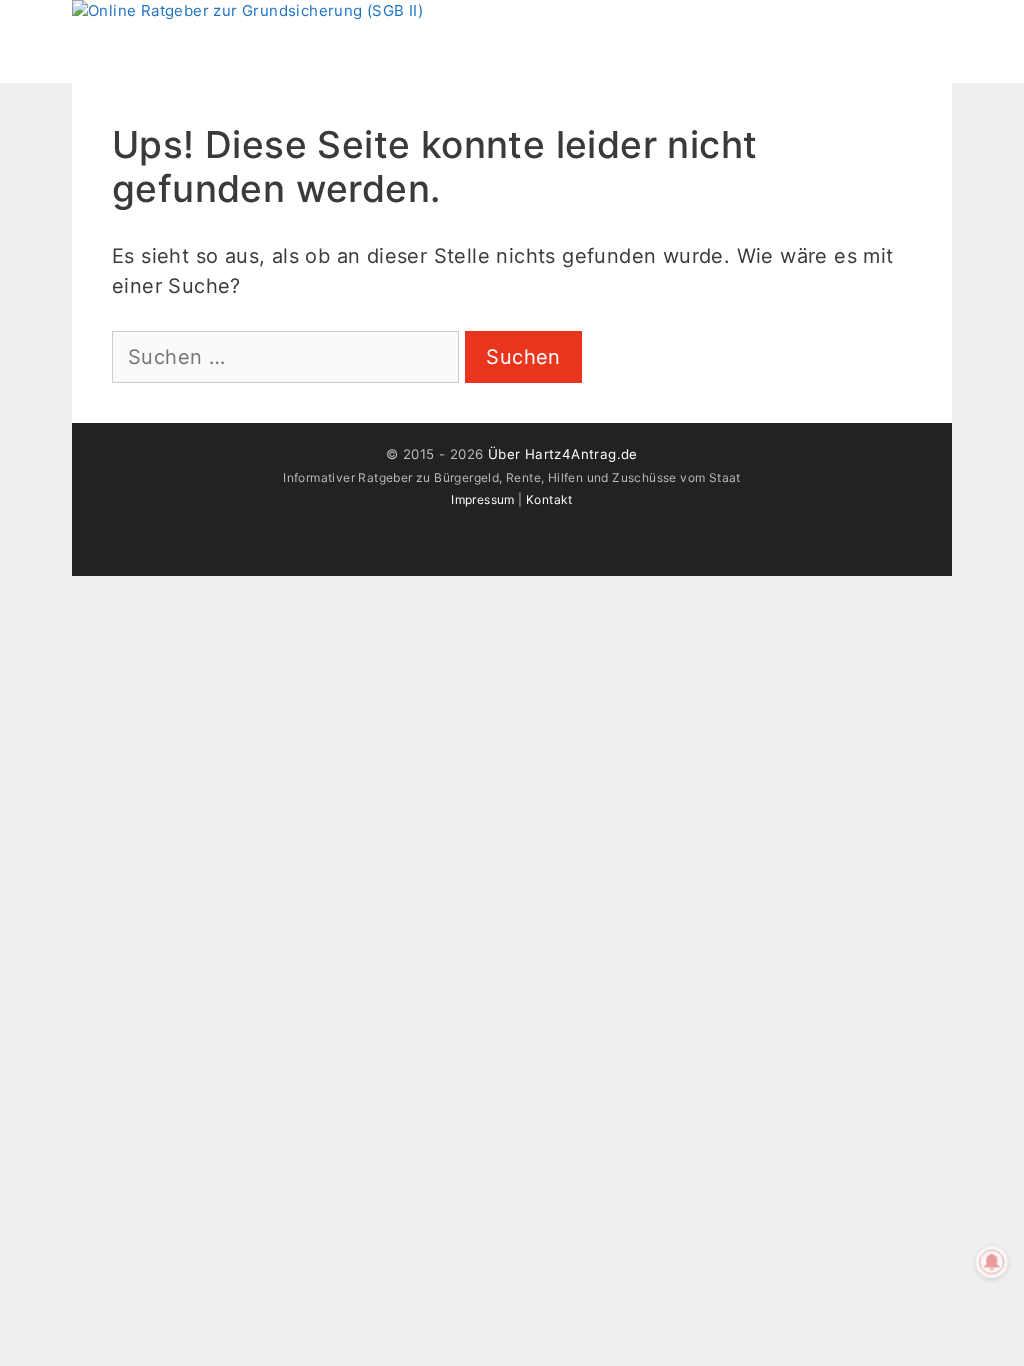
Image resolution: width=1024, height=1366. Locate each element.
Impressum (483, 499)
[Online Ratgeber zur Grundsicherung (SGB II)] (247, 11)
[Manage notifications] (992, 1262)
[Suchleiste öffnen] (932, 30)
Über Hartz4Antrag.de (563, 454)
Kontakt (549, 499)
